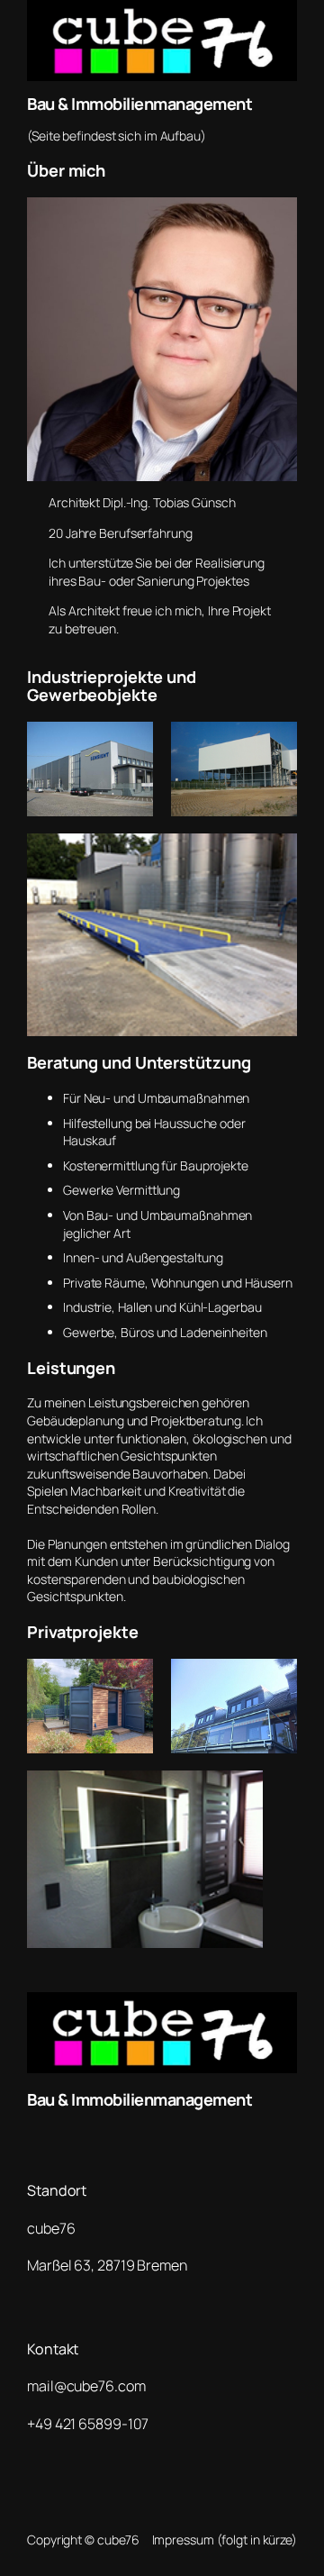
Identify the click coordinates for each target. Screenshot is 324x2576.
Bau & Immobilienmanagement (139, 104)
